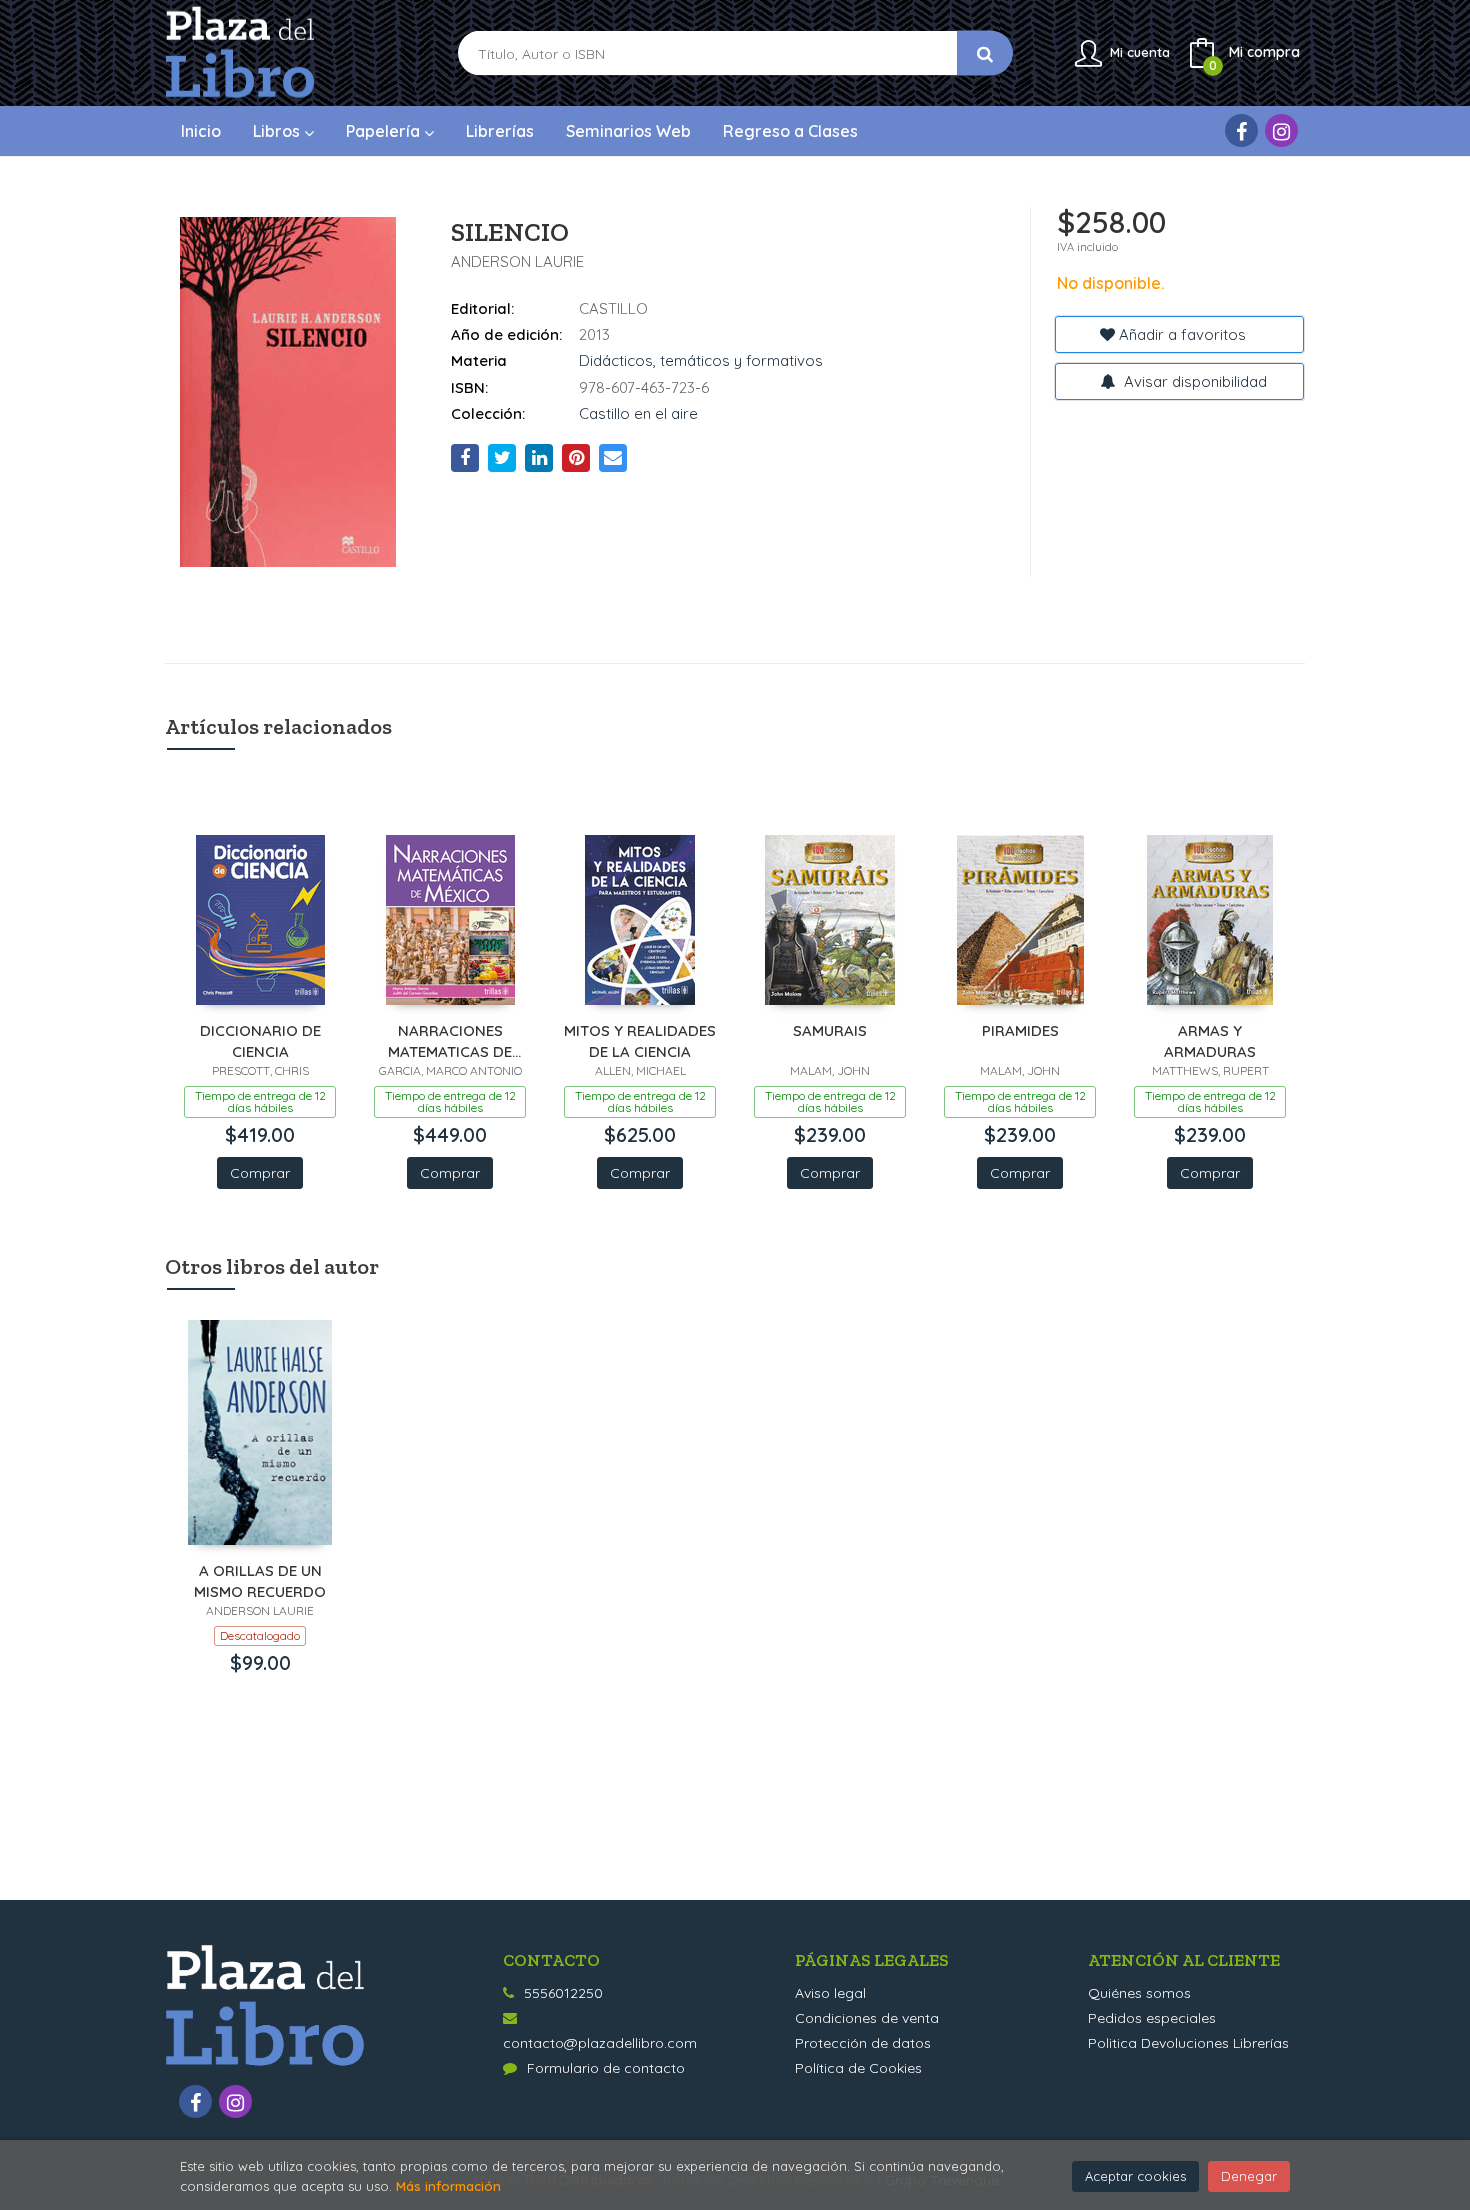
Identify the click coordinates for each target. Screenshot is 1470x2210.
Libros (278, 131)
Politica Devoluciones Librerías (1188, 2043)
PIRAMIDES (1020, 1030)
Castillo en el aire (638, 413)
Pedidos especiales (1152, 2018)
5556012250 (563, 1993)
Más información (448, 2186)
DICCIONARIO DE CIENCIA (260, 1040)
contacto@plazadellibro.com (600, 2043)
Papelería (385, 131)
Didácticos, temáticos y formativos (701, 360)
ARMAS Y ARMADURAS (1210, 1040)
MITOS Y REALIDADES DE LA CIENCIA (640, 1040)
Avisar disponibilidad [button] (1193, 381)
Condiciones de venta (867, 2018)
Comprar (260, 1173)
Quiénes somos (1139, 1993)
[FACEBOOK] (1241, 130)
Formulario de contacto (606, 2068)
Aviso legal (830, 1993)
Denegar (1249, 2176)
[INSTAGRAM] (1281, 130)
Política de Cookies (858, 2068)
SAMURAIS (830, 1030)
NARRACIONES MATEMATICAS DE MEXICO (450, 1040)
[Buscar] (985, 53)
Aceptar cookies (1135, 2176)
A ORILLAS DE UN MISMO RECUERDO (260, 1580)
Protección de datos (863, 2043)
